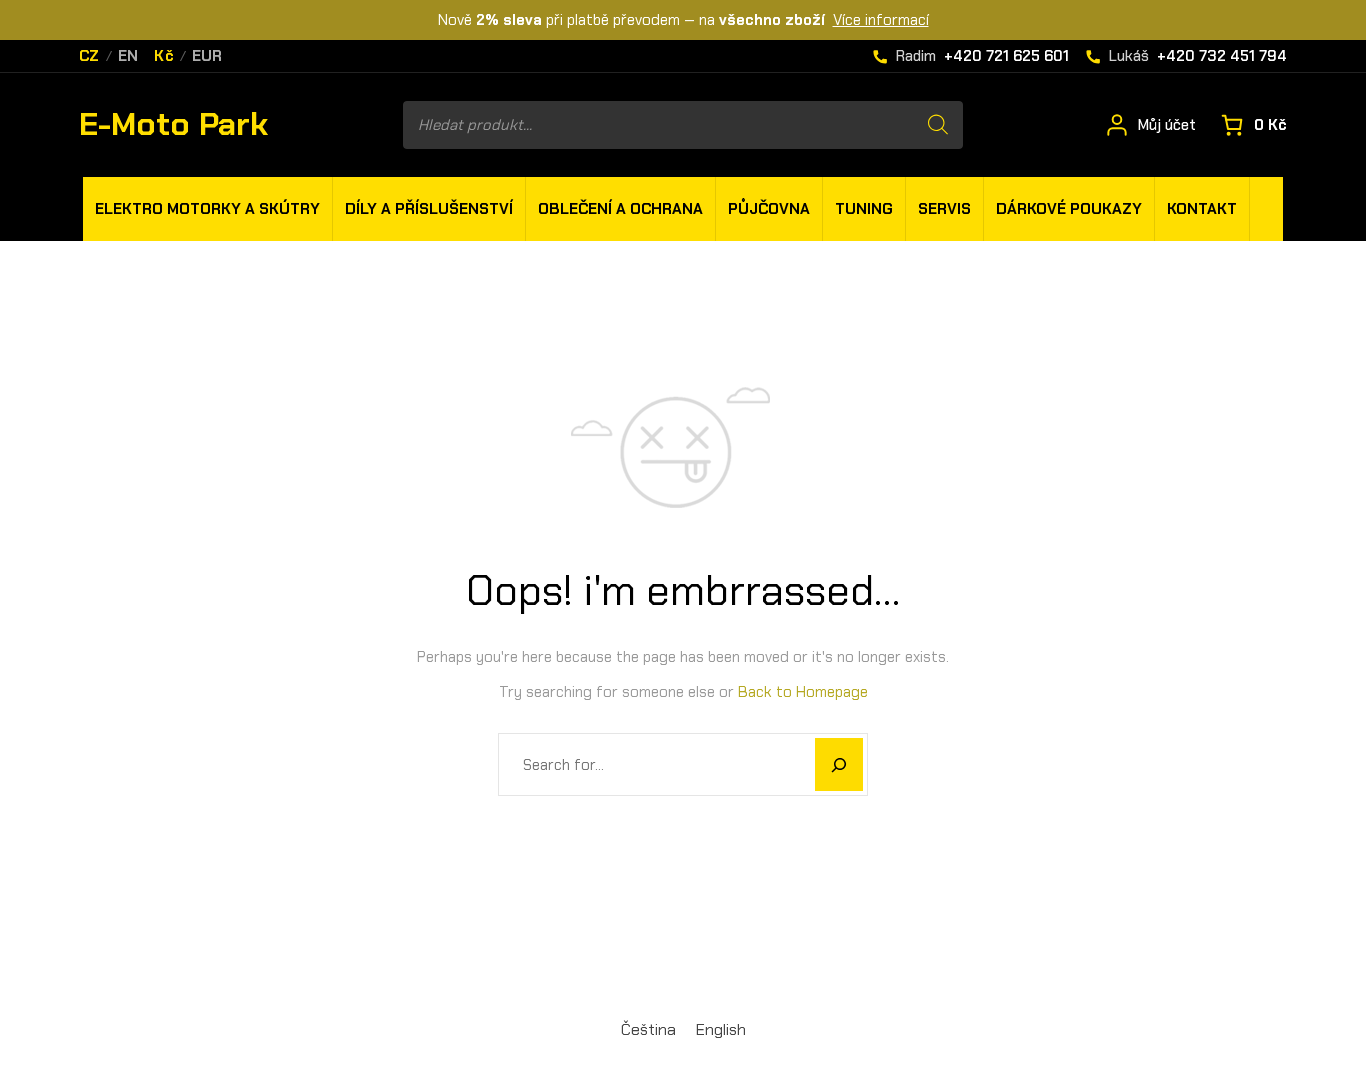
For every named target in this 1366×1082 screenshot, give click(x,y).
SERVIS (944, 209)
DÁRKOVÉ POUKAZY (1069, 209)
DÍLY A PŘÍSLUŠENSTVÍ (429, 209)
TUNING (864, 209)
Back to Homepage (803, 692)
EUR (207, 56)
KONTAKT (1202, 209)
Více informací (881, 20)
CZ (89, 56)
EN (128, 56)
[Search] (938, 125)
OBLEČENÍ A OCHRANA (620, 209)
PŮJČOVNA (769, 209)
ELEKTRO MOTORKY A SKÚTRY (207, 209)
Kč (164, 56)
